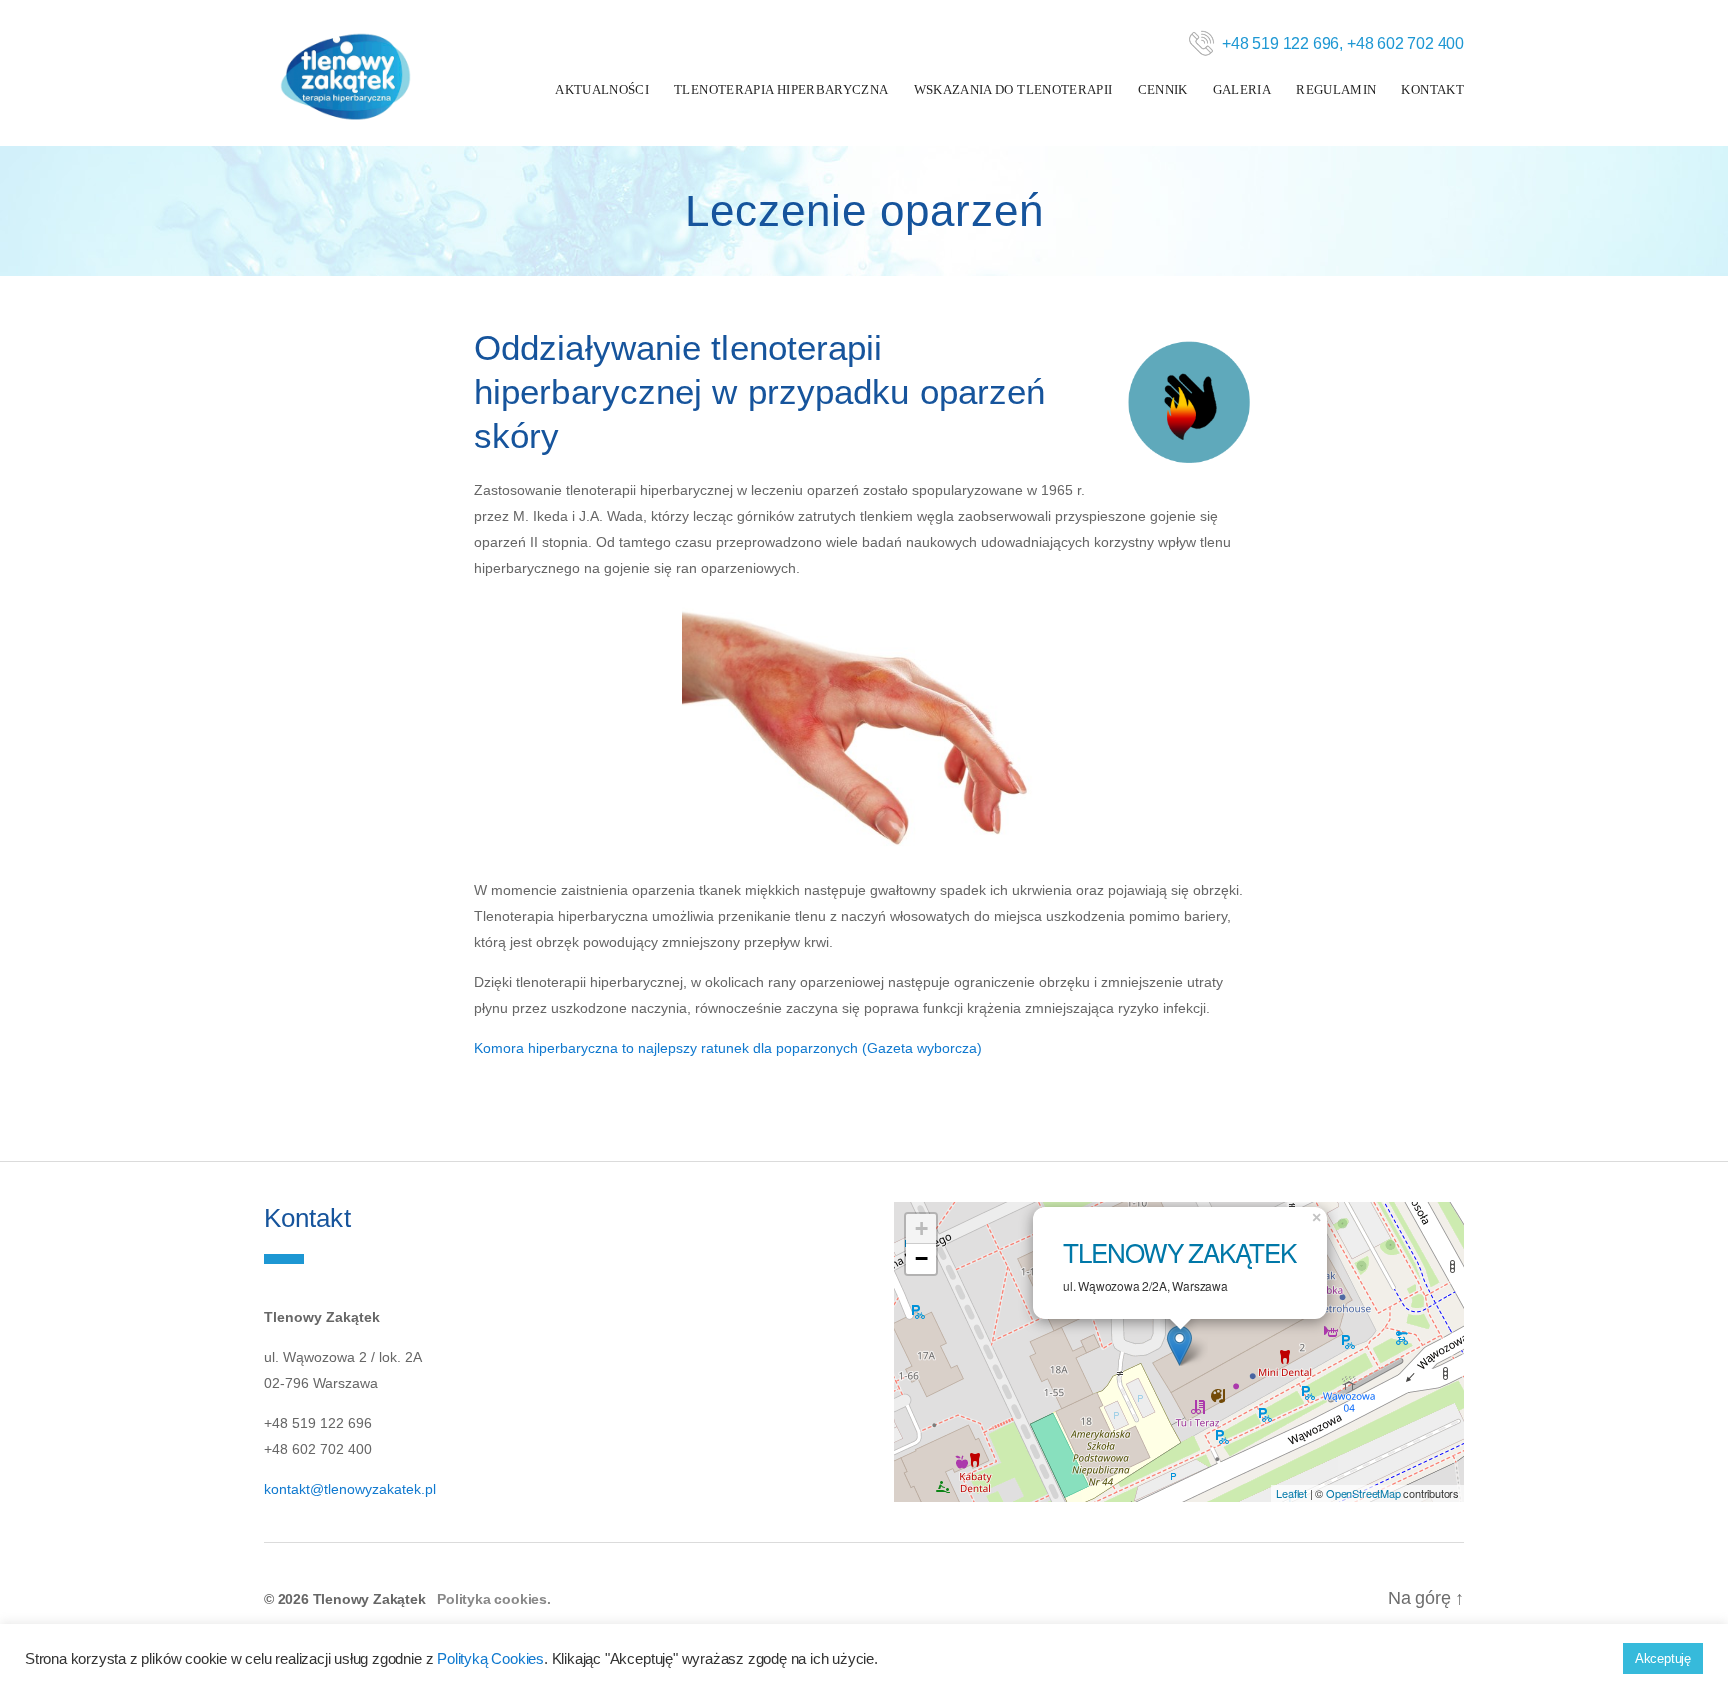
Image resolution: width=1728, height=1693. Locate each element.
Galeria (1242, 89)
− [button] (921, 1258)
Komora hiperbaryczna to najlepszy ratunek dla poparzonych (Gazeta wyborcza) (728, 1048)
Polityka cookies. (494, 1599)
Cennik (1163, 89)
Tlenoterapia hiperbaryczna (781, 89)
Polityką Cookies (490, 1659)
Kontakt (1432, 89)
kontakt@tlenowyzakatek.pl (350, 1489)
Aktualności (602, 89)
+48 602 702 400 (1405, 43)
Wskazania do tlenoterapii (1013, 89)
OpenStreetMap (1363, 1493)
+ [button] (921, 1228)
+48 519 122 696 (1280, 43)
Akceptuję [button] (1663, 1658)
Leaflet (1291, 1493)
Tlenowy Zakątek (1179, 1251)
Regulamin (1336, 89)
